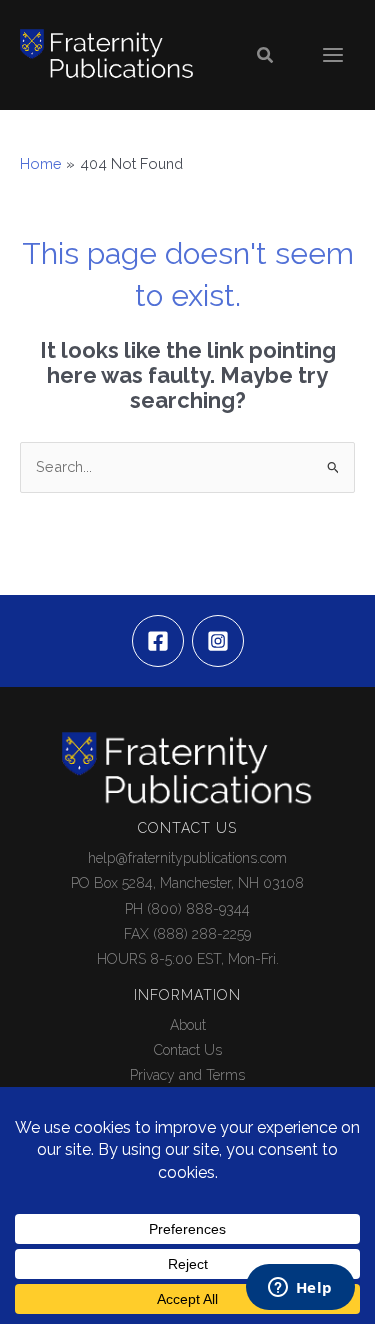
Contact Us (188, 1050)
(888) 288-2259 (202, 934)
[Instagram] (218, 641)
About (188, 1025)
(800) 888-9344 (198, 909)
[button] (266, 55)
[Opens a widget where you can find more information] (300, 1289)
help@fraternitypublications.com (187, 858)
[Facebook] (158, 641)
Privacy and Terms (187, 1075)
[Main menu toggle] (333, 55)
